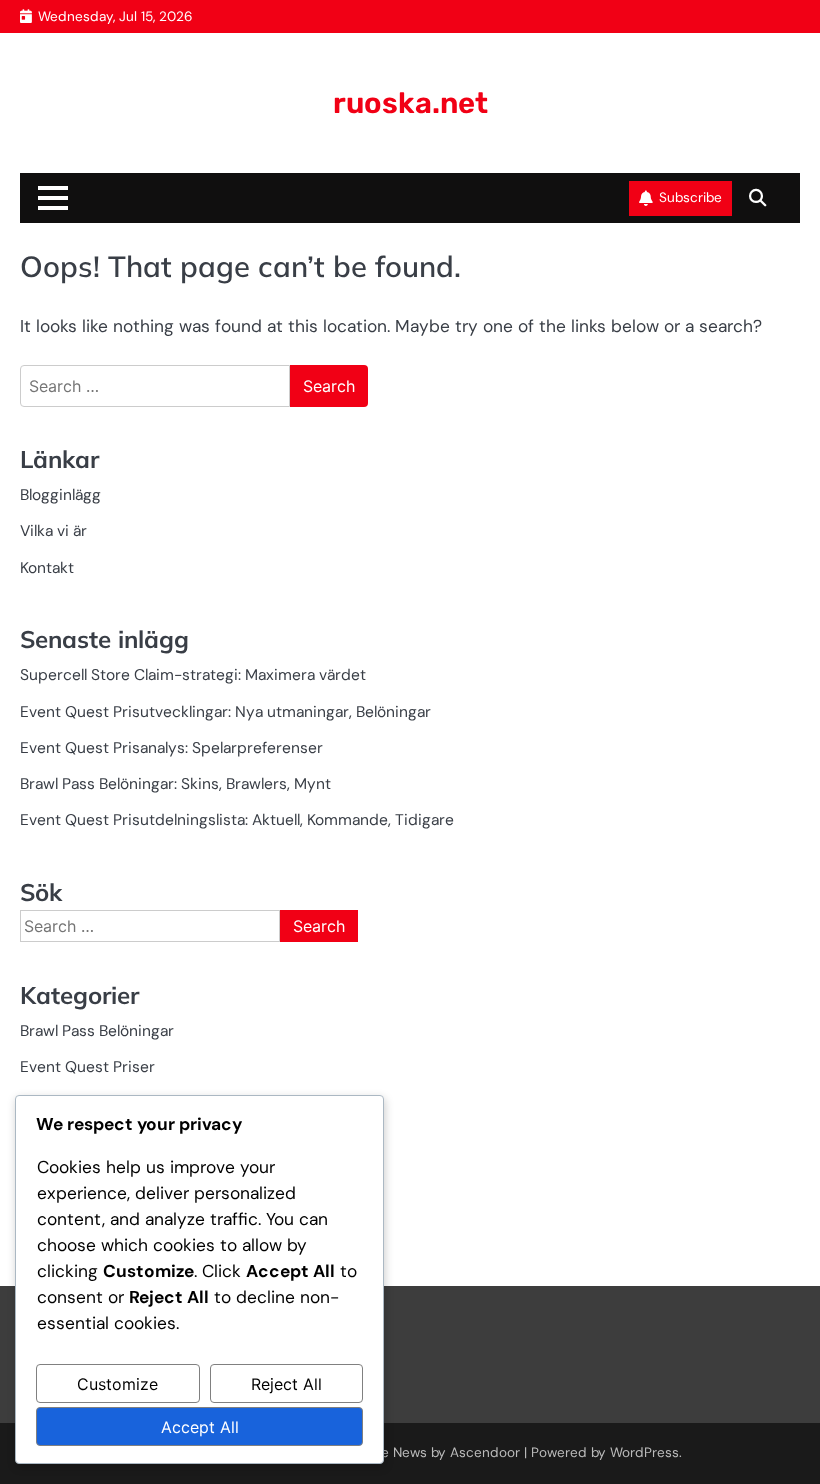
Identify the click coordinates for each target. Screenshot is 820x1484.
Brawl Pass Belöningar (97, 1031)
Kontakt (47, 568)
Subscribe (690, 197)
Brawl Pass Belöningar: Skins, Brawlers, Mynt (175, 784)
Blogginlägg (60, 495)
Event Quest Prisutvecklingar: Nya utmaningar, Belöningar (225, 712)
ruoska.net (410, 103)
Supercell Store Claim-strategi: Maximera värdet (193, 675)
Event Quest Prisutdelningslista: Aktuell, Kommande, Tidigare (237, 820)
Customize (117, 1384)
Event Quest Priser (87, 1067)
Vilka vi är (53, 531)
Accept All (200, 1427)
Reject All (286, 1384)
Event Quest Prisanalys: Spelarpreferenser (171, 748)
